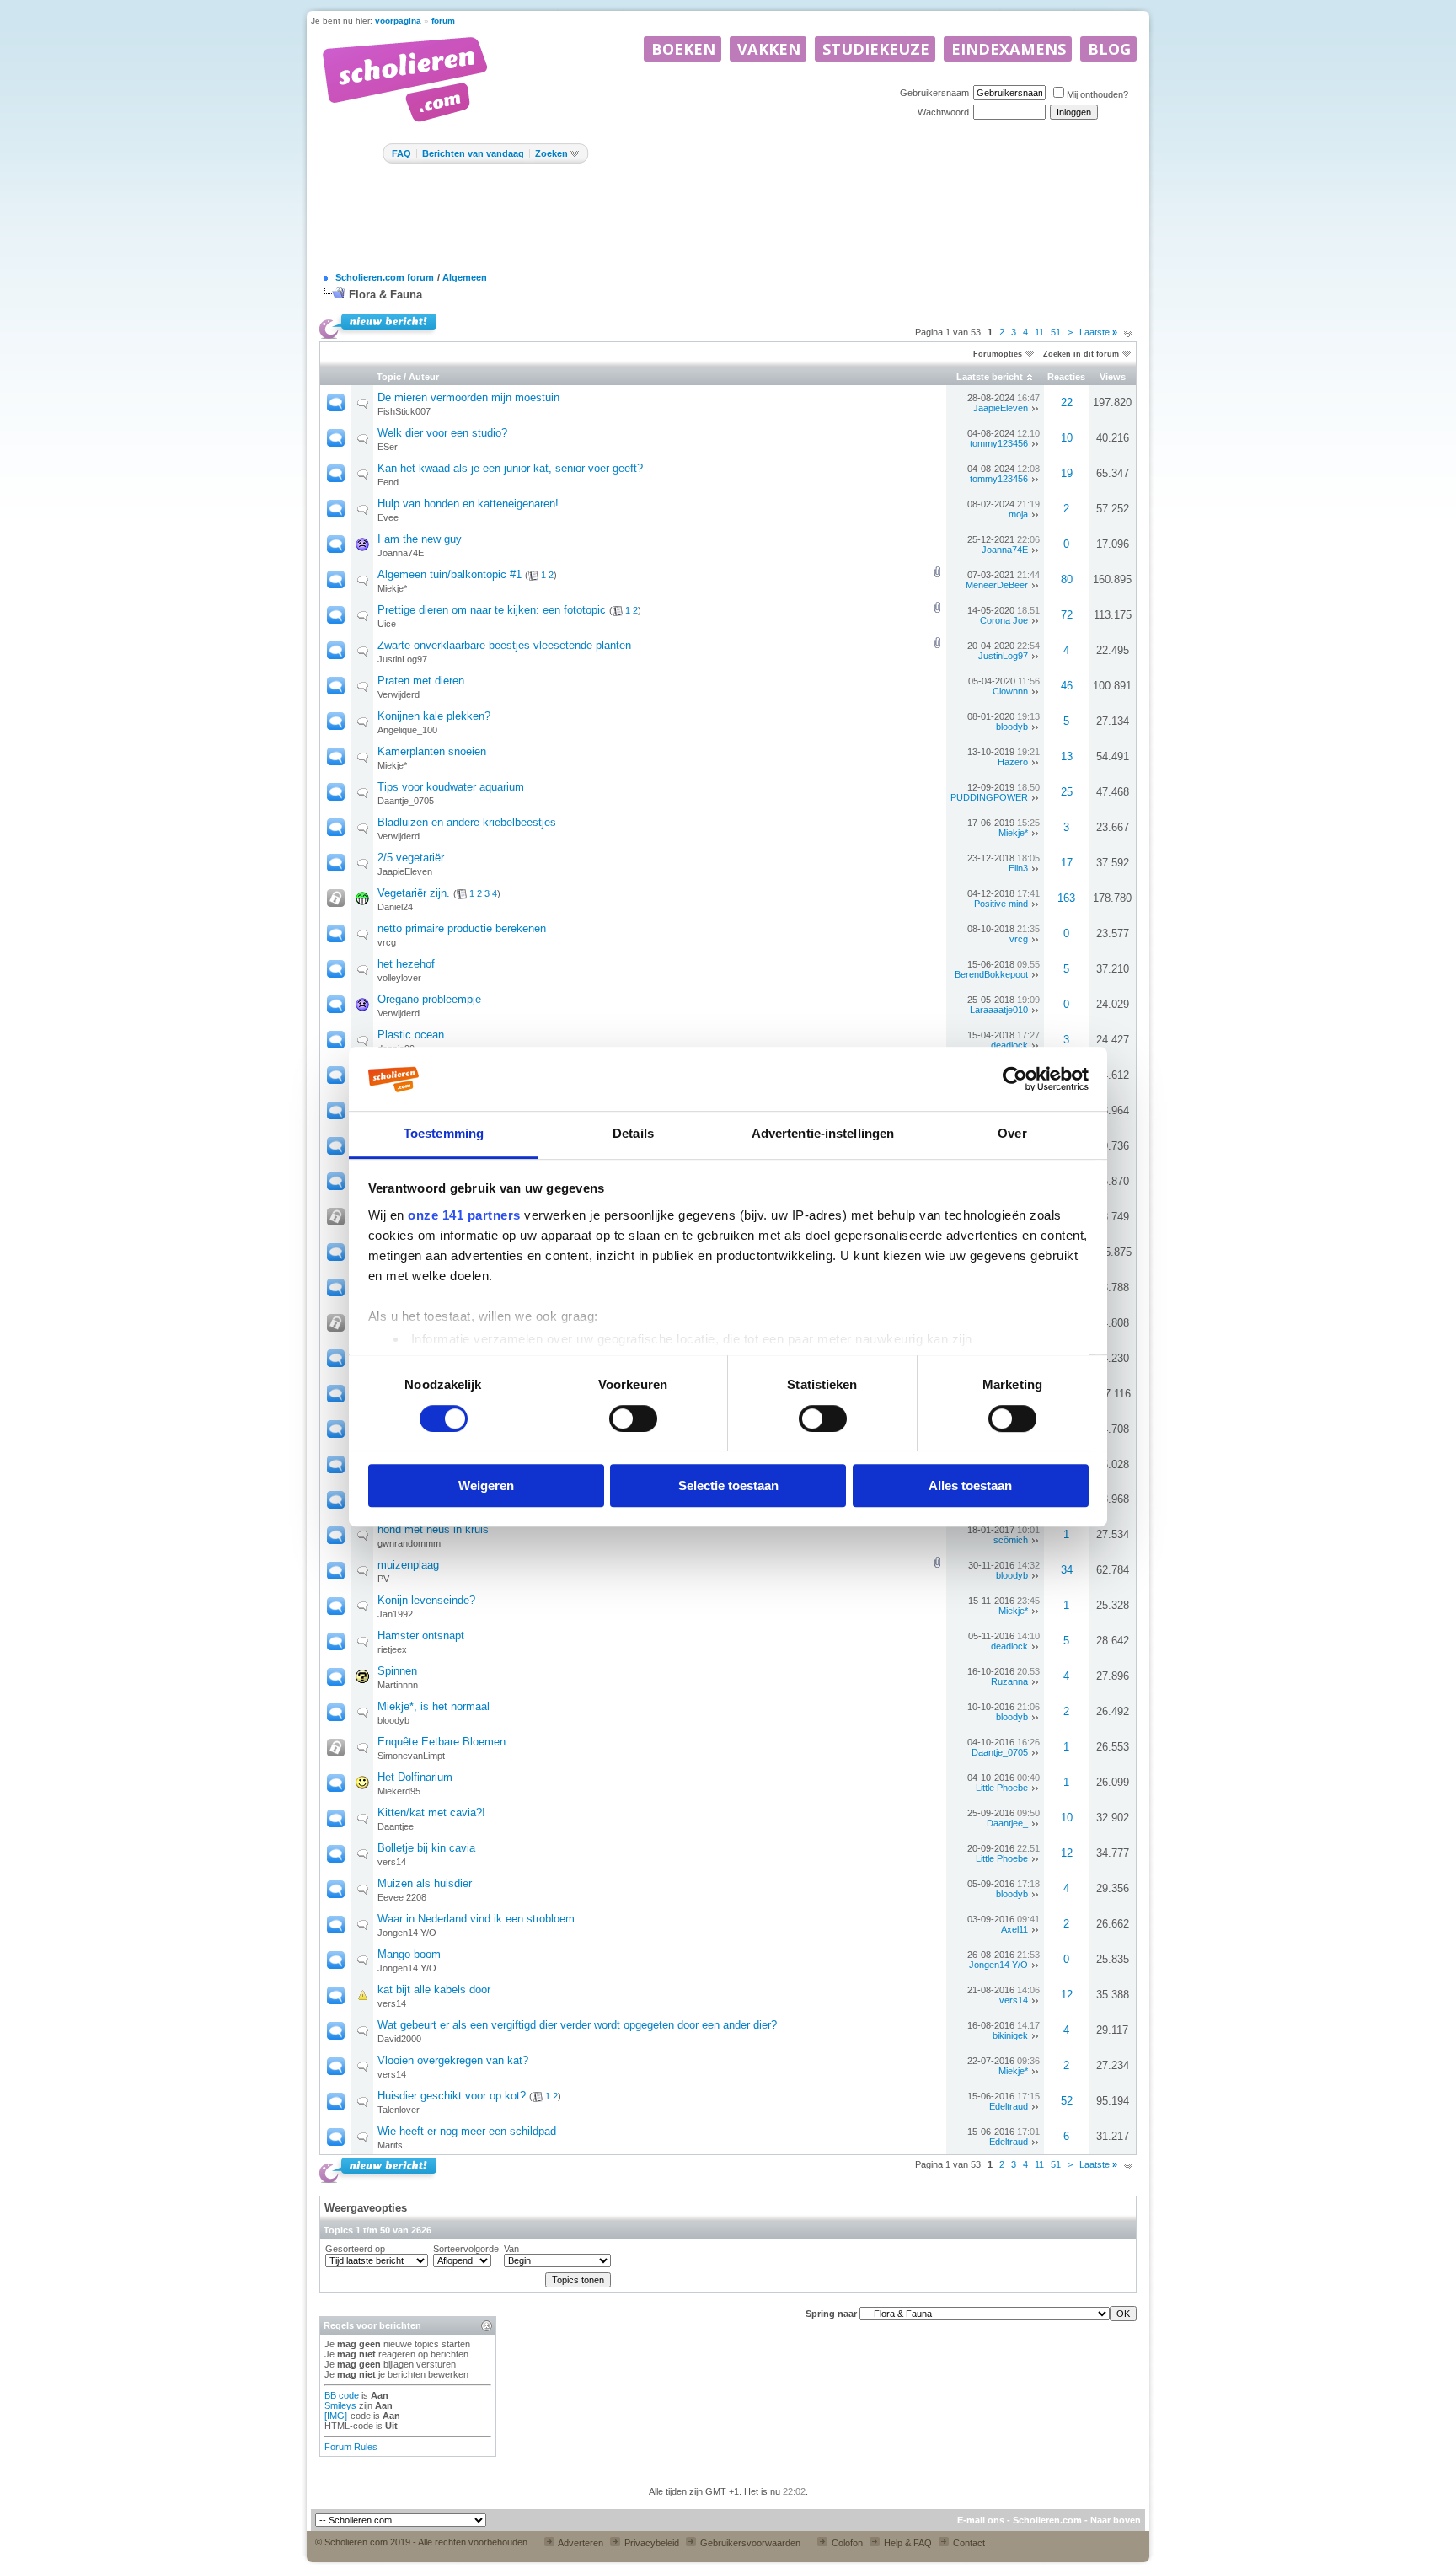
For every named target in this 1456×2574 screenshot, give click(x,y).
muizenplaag (408, 1565)
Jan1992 (395, 1614)
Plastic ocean (411, 1035)
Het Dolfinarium (415, 1777)
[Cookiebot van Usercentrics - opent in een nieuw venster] (1015, 1080)
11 (1039, 332)
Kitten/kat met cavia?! (431, 1813)
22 (1067, 402)
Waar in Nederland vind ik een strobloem (476, 1919)
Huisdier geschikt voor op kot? (452, 2096)
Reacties (1066, 377)
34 (1067, 1570)
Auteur (424, 377)
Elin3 (1018, 868)
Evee (388, 517)
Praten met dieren (421, 681)
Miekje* (392, 588)
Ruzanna (1009, 1681)
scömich (1011, 1540)
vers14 (392, 1862)
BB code (342, 2395)
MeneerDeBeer (997, 585)
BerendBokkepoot (991, 974)
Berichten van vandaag (473, 153)
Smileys (340, 2405)
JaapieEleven (1001, 408)
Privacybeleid (650, 2543)
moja (1018, 514)
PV (383, 1579)
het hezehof (406, 964)
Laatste (1098, 332)
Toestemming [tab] (444, 1134)
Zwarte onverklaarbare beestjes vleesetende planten (504, 645)
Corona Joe (1004, 620)
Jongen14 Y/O (407, 1933)
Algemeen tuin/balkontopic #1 (450, 574)
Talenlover (399, 2110)
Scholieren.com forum (385, 277)
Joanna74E (401, 553)
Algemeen (465, 277)
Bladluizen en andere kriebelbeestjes (467, 822)
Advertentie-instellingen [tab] (823, 1134)
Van (511, 2249)
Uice (387, 624)
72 (1067, 615)
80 (1067, 579)
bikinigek (1010, 2035)
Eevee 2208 (402, 1897)
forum (443, 21)
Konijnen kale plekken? (434, 716)
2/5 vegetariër (411, 858)
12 (1067, 1853)
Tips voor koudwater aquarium (451, 787)
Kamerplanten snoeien (432, 751)
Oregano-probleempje (429, 999)
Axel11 (1014, 1929)
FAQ (401, 153)
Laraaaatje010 (999, 1010)
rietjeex (392, 1649)
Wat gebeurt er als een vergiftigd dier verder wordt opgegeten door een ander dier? (577, 2025)
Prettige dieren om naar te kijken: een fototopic (492, 610)
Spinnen (397, 1671)
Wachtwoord (943, 112)
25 (1067, 792)
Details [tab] (633, 1134)
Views (1113, 377)
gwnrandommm (409, 1543)
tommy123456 (999, 443)
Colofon (846, 2543)
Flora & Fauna (385, 295)
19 (1067, 473)
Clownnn (1010, 691)
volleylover (399, 978)
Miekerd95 (399, 1791)
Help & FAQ (907, 2543)
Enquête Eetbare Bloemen (442, 1742)
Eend (388, 482)
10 (1067, 438)
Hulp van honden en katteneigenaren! (468, 504)
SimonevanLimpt (411, 1756)
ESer (388, 447)
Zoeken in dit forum (1081, 354)
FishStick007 (404, 411)
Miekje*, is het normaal (434, 1706)
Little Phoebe (1002, 1788)
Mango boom (409, 1954)
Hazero (1013, 762)
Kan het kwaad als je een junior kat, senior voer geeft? (510, 468)
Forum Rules (351, 2447)
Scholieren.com (1047, 2520)
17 (1067, 863)
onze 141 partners (464, 1216)
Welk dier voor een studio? (442, 433)
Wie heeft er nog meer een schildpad (467, 2131)
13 (1067, 756)
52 (1067, 2101)
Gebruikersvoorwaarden (749, 2543)
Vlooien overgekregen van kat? (453, 2060)
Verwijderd (399, 694)
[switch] (633, 1418)
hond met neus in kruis (433, 1529)
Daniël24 (395, 907)
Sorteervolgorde (466, 2249)
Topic (389, 377)
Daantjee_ (398, 1826)
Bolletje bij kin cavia (426, 1848)
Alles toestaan (970, 1485)
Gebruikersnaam (934, 93)
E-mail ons (981, 2520)
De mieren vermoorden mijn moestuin (468, 397)
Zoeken (551, 153)
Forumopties (998, 354)
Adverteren (580, 2543)
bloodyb (1012, 727)
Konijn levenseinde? (426, 1600)
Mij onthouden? (1097, 94)
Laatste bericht (990, 377)
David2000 (399, 2039)
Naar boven (1116, 2520)
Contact (968, 2543)
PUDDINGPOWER (989, 797)
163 (1066, 898)
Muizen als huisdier (425, 1883)
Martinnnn (398, 1685)
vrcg (387, 942)
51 (1056, 332)
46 (1067, 686)
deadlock (1009, 1045)
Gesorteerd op (355, 2249)
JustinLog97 (402, 659)
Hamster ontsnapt (421, 1636)
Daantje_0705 (406, 801)
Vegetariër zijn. (414, 893)
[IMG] (336, 2416)
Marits (390, 2145)
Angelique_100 (407, 730)
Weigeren (486, 1485)
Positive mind (1001, 904)
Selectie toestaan (728, 1485)
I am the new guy (420, 539)
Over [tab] (1012, 1134)
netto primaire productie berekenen (462, 928)
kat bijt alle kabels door (434, 1989)
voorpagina (398, 21)
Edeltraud (1009, 2106)
